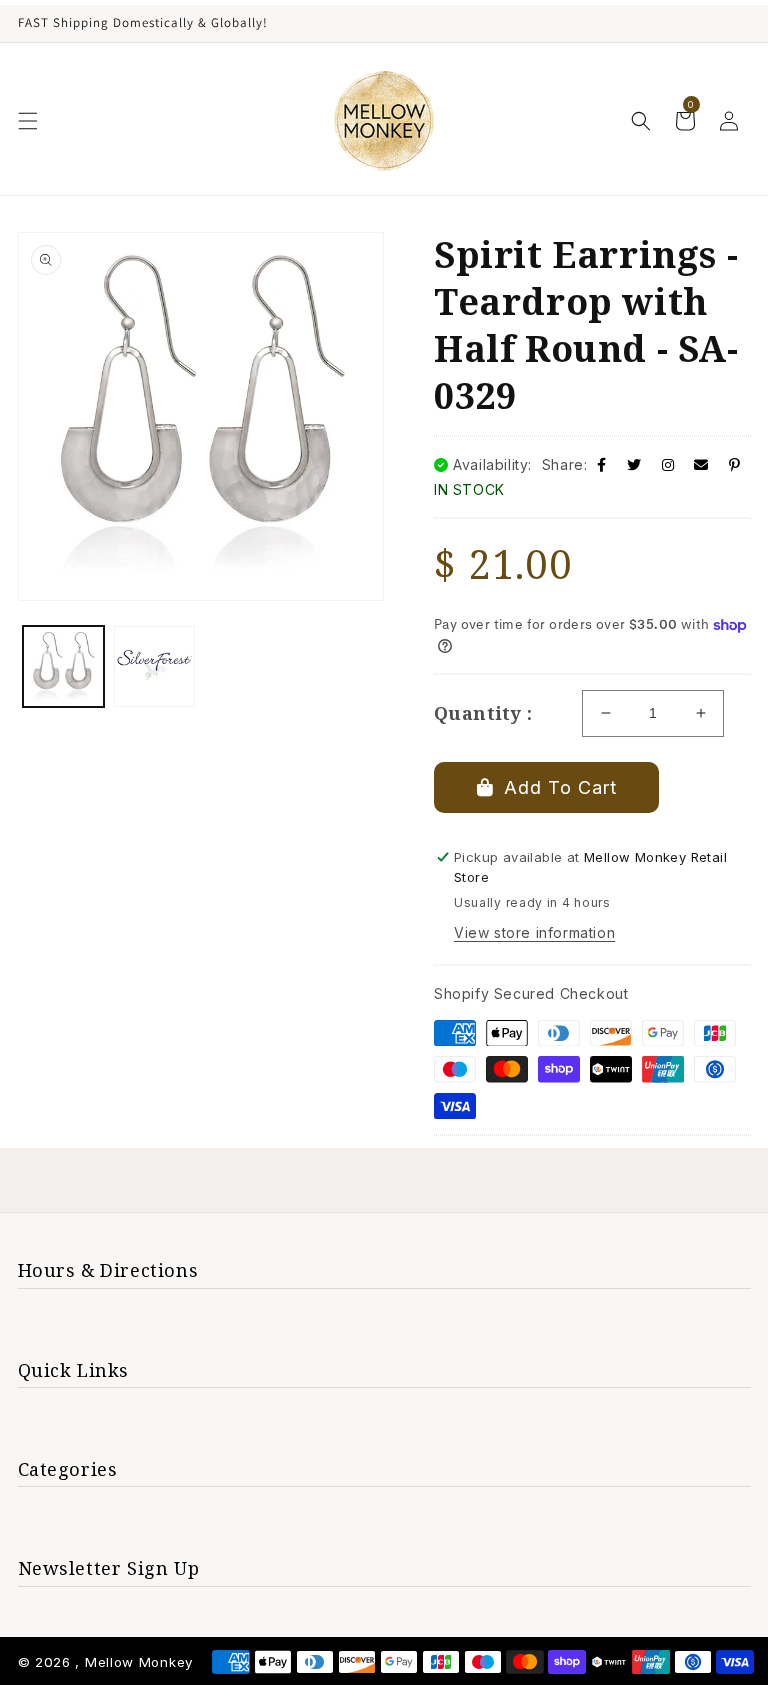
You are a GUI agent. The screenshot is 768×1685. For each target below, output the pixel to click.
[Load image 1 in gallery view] (63, 666)
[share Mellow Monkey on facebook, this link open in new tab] (602, 464)
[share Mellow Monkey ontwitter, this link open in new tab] (634, 464)
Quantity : (483, 713)
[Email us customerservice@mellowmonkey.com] (701, 464)
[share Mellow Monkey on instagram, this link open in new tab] (668, 464)
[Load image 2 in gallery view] (154, 666)
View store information (534, 932)
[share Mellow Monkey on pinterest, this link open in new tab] (735, 464)
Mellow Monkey (139, 1662)
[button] (28, 121)
